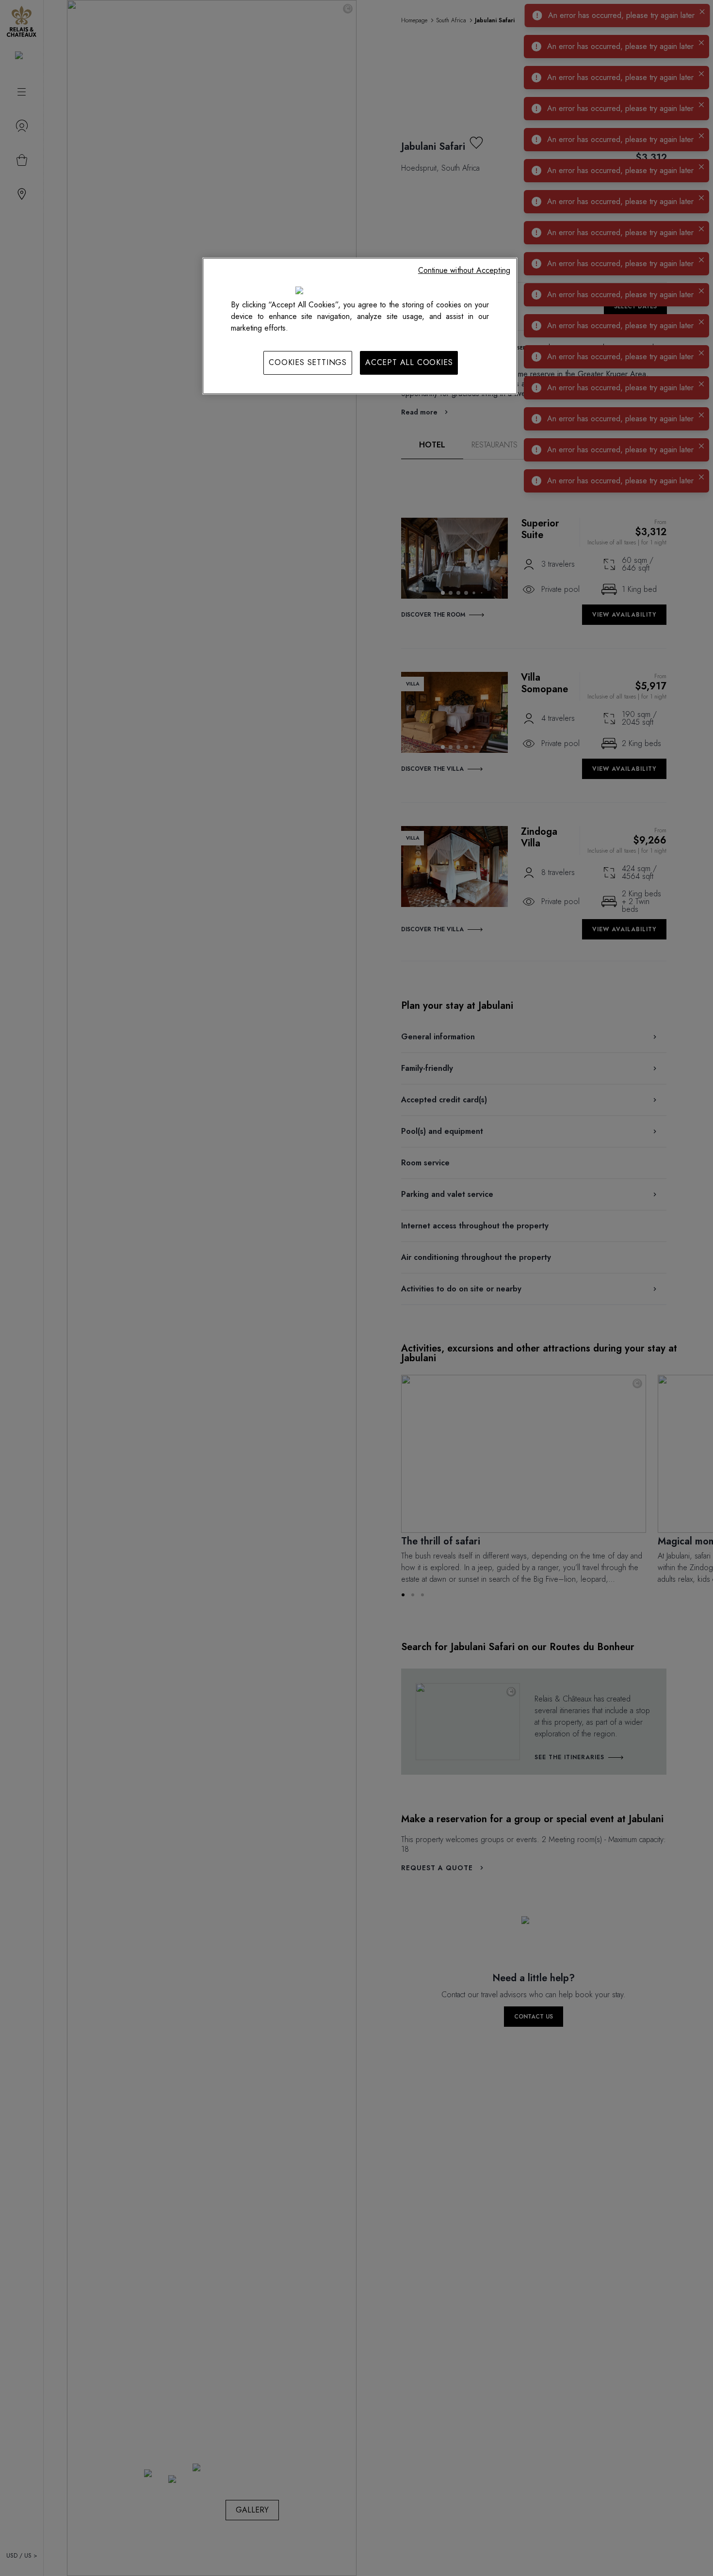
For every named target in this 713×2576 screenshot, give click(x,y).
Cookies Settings (308, 362)
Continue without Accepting (464, 270)
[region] (360, 326)
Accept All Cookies (409, 362)
